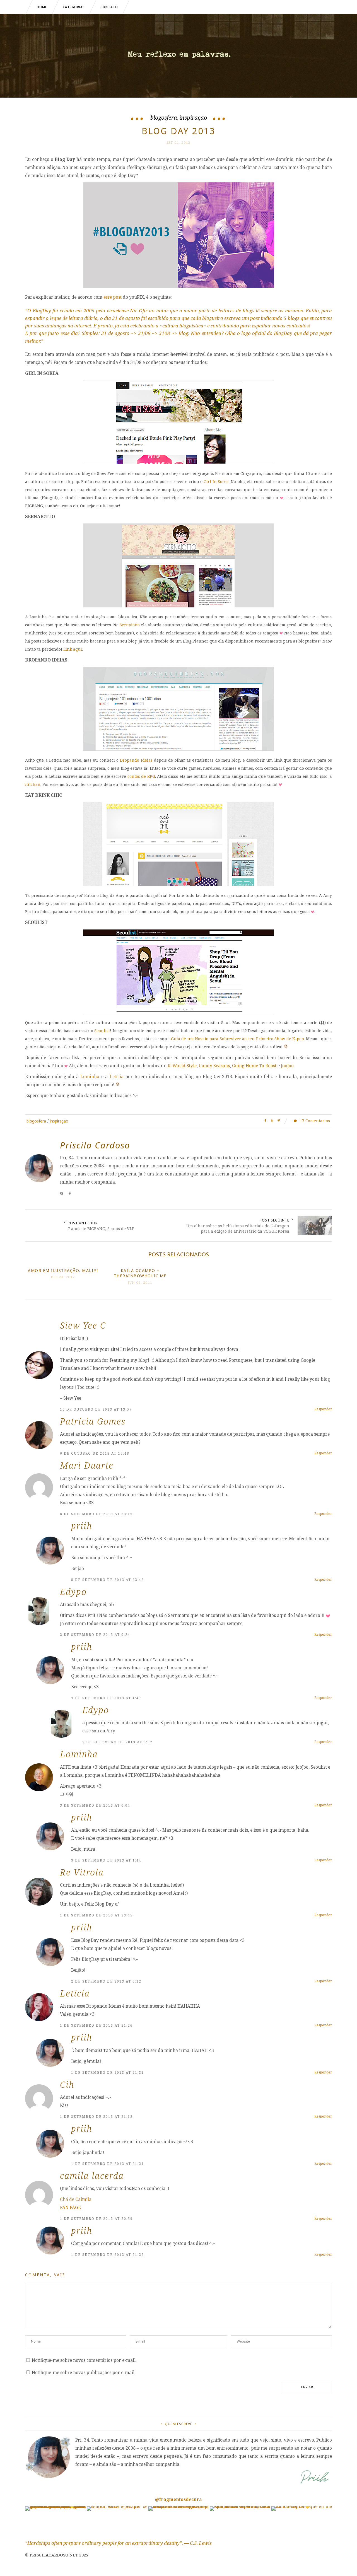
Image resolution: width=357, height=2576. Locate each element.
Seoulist (102, 1031)
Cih (67, 2084)
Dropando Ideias (136, 760)
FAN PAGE (70, 2207)
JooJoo (287, 1066)
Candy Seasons (214, 1066)
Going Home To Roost (254, 1066)
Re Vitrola (82, 1872)
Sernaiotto (130, 625)
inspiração (59, 1121)
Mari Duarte (87, 1465)
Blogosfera (164, 118)
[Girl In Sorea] (178, 462)
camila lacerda (92, 2176)
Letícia (117, 1076)
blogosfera (36, 1121)
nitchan (33, 784)
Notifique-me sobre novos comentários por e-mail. (84, 2360)
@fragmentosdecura (178, 2499)
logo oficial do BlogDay (267, 333)
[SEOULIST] (178, 1011)
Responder (323, 1409)
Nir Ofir (139, 311)
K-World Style (182, 1066)
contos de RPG (141, 776)
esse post (113, 297)
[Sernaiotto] (178, 606)
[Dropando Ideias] (178, 749)
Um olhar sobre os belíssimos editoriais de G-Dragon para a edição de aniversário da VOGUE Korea (238, 1228)
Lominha (90, 1076)
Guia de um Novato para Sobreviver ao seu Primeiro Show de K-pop (237, 1039)
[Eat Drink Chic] (178, 884)
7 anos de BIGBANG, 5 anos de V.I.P (101, 1229)
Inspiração (193, 118)
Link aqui (73, 649)
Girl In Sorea (216, 481)
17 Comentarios (314, 1121)
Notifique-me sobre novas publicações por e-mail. (84, 2372)
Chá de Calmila (76, 2199)
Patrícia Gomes (93, 1421)
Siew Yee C (83, 1325)
